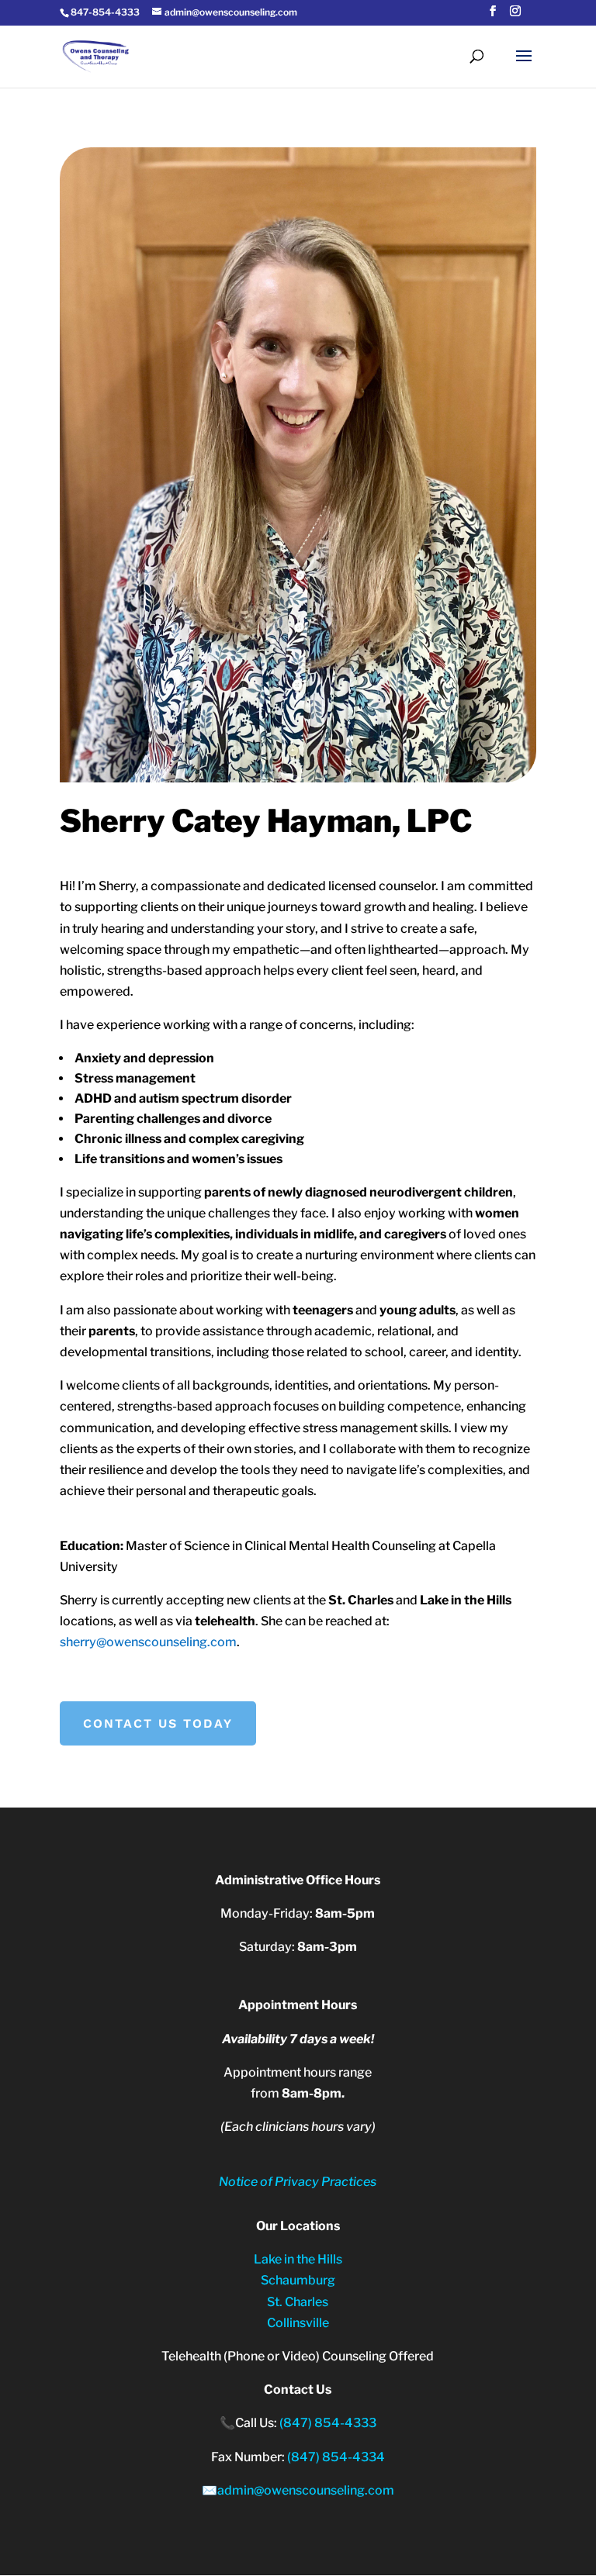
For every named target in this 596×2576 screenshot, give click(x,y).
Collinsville (298, 2323)
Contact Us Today (158, 1723)
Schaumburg (298, 2280)
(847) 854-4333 (328, 2423)
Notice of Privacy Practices (298, 2182)
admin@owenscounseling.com (306, 2490)
